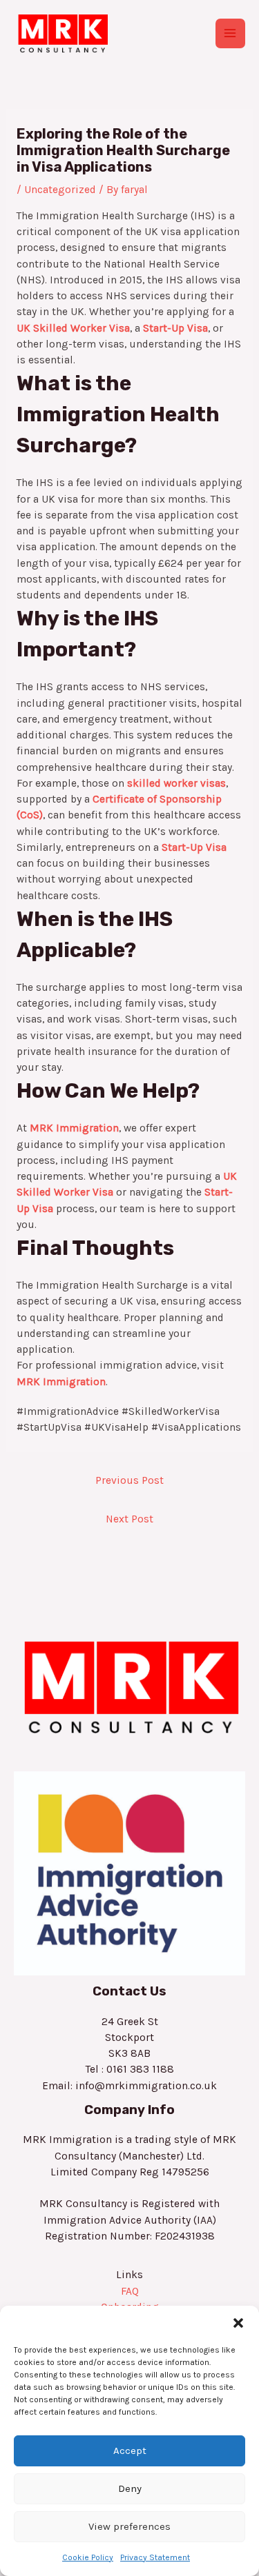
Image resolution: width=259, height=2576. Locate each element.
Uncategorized (60, 190)
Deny (130, 2488)
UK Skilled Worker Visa (73, 328)
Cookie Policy (88, 2557)
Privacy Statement (155, 2557)
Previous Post (129, 1480)
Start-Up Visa (175, 328)
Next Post (129, 1519)
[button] (238, 2323)
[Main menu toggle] (230, 33)
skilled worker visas (176, 783)
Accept (130, 2451)
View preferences (129, 2526)
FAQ (130, 2291)
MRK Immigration (74, 1128)
